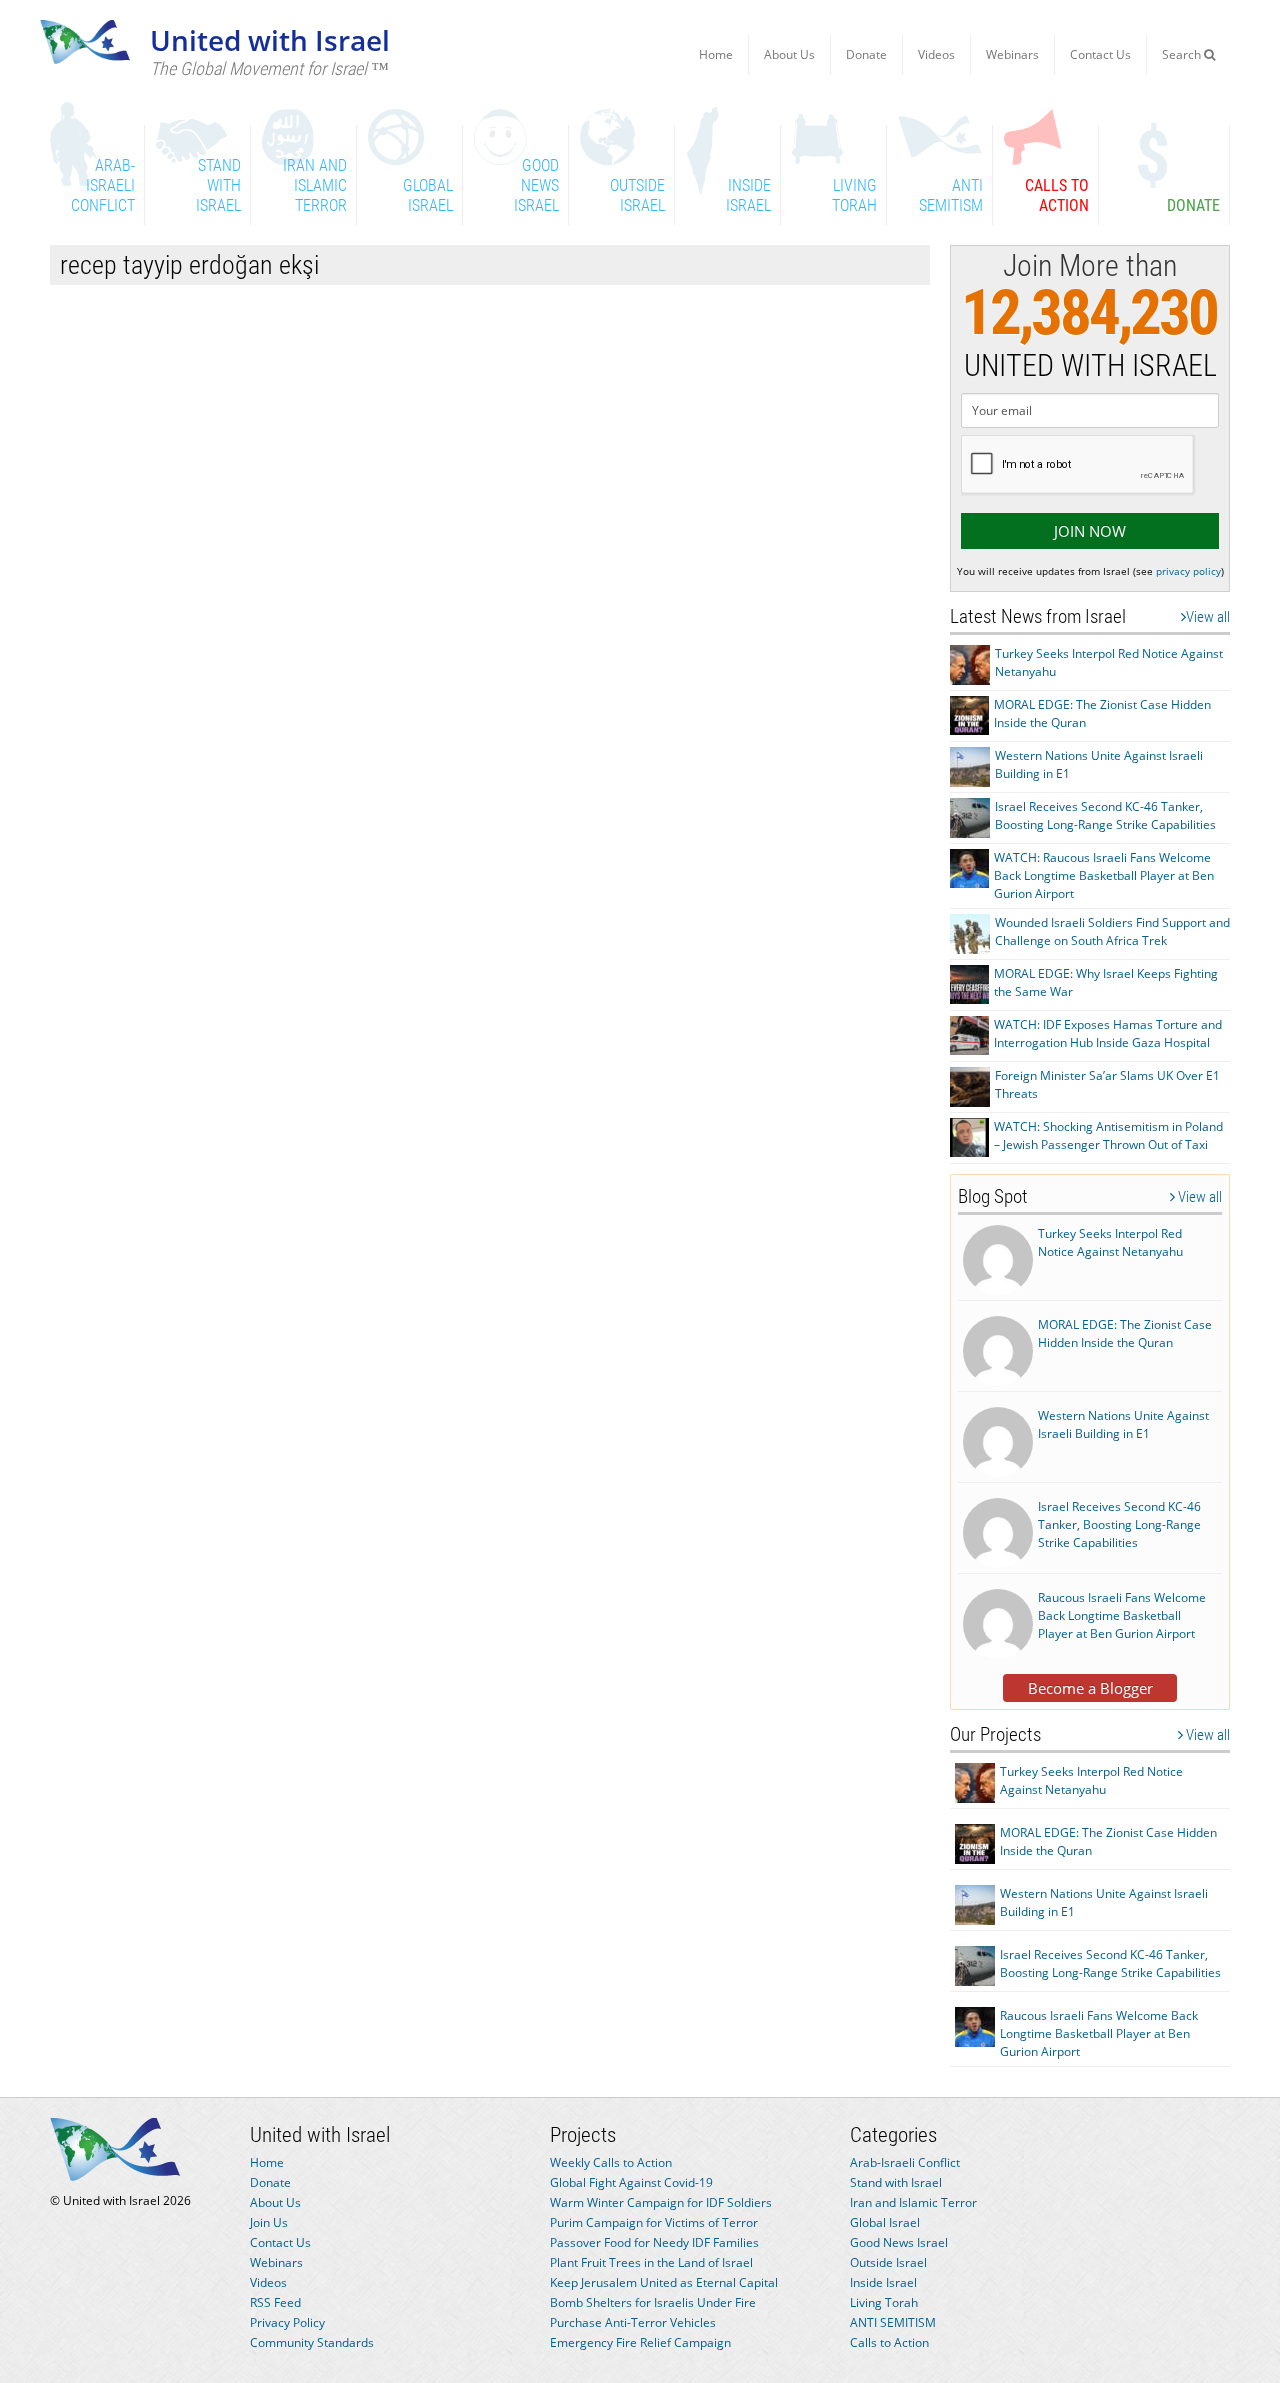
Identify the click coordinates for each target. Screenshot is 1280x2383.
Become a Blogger (1090, 1688)
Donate (866, 54)
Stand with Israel (896, 2182)
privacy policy (1188, 571)
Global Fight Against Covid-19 (631, 2182)
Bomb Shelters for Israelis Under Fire (653, 2302)
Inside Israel (883, 2282)
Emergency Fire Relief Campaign (640, 2342)
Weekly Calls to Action (611, 2162)
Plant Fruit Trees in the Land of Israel (651, 2262)
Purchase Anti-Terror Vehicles (633, 2322)
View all (1208, 617)
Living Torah (884, 2302)
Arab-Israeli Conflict (905, 2162)
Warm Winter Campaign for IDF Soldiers (661, 2202)
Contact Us (1100, 54)
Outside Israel (888, 2262)
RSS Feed (275, 2302)
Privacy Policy (287, 2322)
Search (1183, 54)
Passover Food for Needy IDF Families (654, 2242)
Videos (936, 54)
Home (716, 54)
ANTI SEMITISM (893, 2322)
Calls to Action (889, 2342)
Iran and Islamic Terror (913, 2202)
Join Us (269, 2222)
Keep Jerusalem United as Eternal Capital (664, 2282)
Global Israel (885, 2222)
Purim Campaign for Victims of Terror (654, 2222)
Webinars (1012, 54)
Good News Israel (899, 2242)
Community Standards (312, 2342)
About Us (789, 54)
